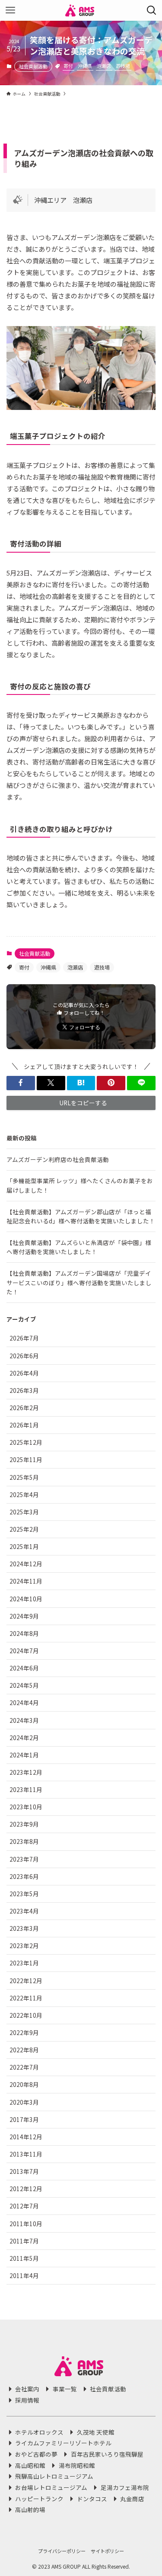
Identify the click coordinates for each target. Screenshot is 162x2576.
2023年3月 (24, 1928)
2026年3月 (24, 1390)
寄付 (68, 66)
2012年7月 (24, 2206)
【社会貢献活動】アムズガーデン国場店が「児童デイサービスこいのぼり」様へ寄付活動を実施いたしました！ (79, 1282)
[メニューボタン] (10, 10)
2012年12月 (26, 2189)
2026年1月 (24, 1425)
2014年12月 (26, 2137)
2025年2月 (24, 1529)
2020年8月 (24, 2084)
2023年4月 (24, 1911)
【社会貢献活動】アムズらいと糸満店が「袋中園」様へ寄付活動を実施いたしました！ (79, 1247)
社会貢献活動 (33, 66)
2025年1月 (24, 1546)
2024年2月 (24, 1738)
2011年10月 (26, 2224)
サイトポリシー (107, 2551)
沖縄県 (85, 66)
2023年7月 (24, 1859)
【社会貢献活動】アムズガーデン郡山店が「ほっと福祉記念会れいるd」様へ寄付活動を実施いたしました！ (81, 1216)
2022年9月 (24, 2032)
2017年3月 (24, 2119)
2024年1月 (24, 1755)
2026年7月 (24, 1338)
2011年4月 (24, 2275)
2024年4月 (24, 1702)
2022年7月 (24, 2067)
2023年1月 (24, 1963)
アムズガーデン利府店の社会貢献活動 (58, 1159)
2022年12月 (26, 1981)
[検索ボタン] (152, 10)
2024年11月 (26, 1581)
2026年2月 (24, 1408)
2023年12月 (26, 1772)
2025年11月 (26, 1459)
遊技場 (123, 66)
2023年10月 (26, 1807)
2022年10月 (26, 2015)
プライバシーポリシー (62, 2551)
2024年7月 (24, 1651)
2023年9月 (24, 1824)
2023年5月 (24, 1894)
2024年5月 (24, 1685)
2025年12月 (26, 1442)
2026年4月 (24, 1373)
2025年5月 (24, 1477)
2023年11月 (26, 1789)
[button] (21, 1083)
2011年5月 (24, 2258)
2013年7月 (24, 2171)
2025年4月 (24, 1494)
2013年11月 (26, 2154)
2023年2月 (24, 1946)
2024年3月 (24, 1720)
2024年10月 (26, 1599)
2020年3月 (24, 2102)
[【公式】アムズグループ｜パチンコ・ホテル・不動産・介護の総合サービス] (81, 10)
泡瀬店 (104, 66)
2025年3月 (24, 1512)
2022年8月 (24, 2050)
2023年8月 (24, 1841)
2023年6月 (24, 1876)
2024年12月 (26, 1564)
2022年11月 (26, 1998)
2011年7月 (24, 2241)
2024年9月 (24, 1616)
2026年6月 (24, 1356)
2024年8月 (24, 1633)
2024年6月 (24, 1668)
